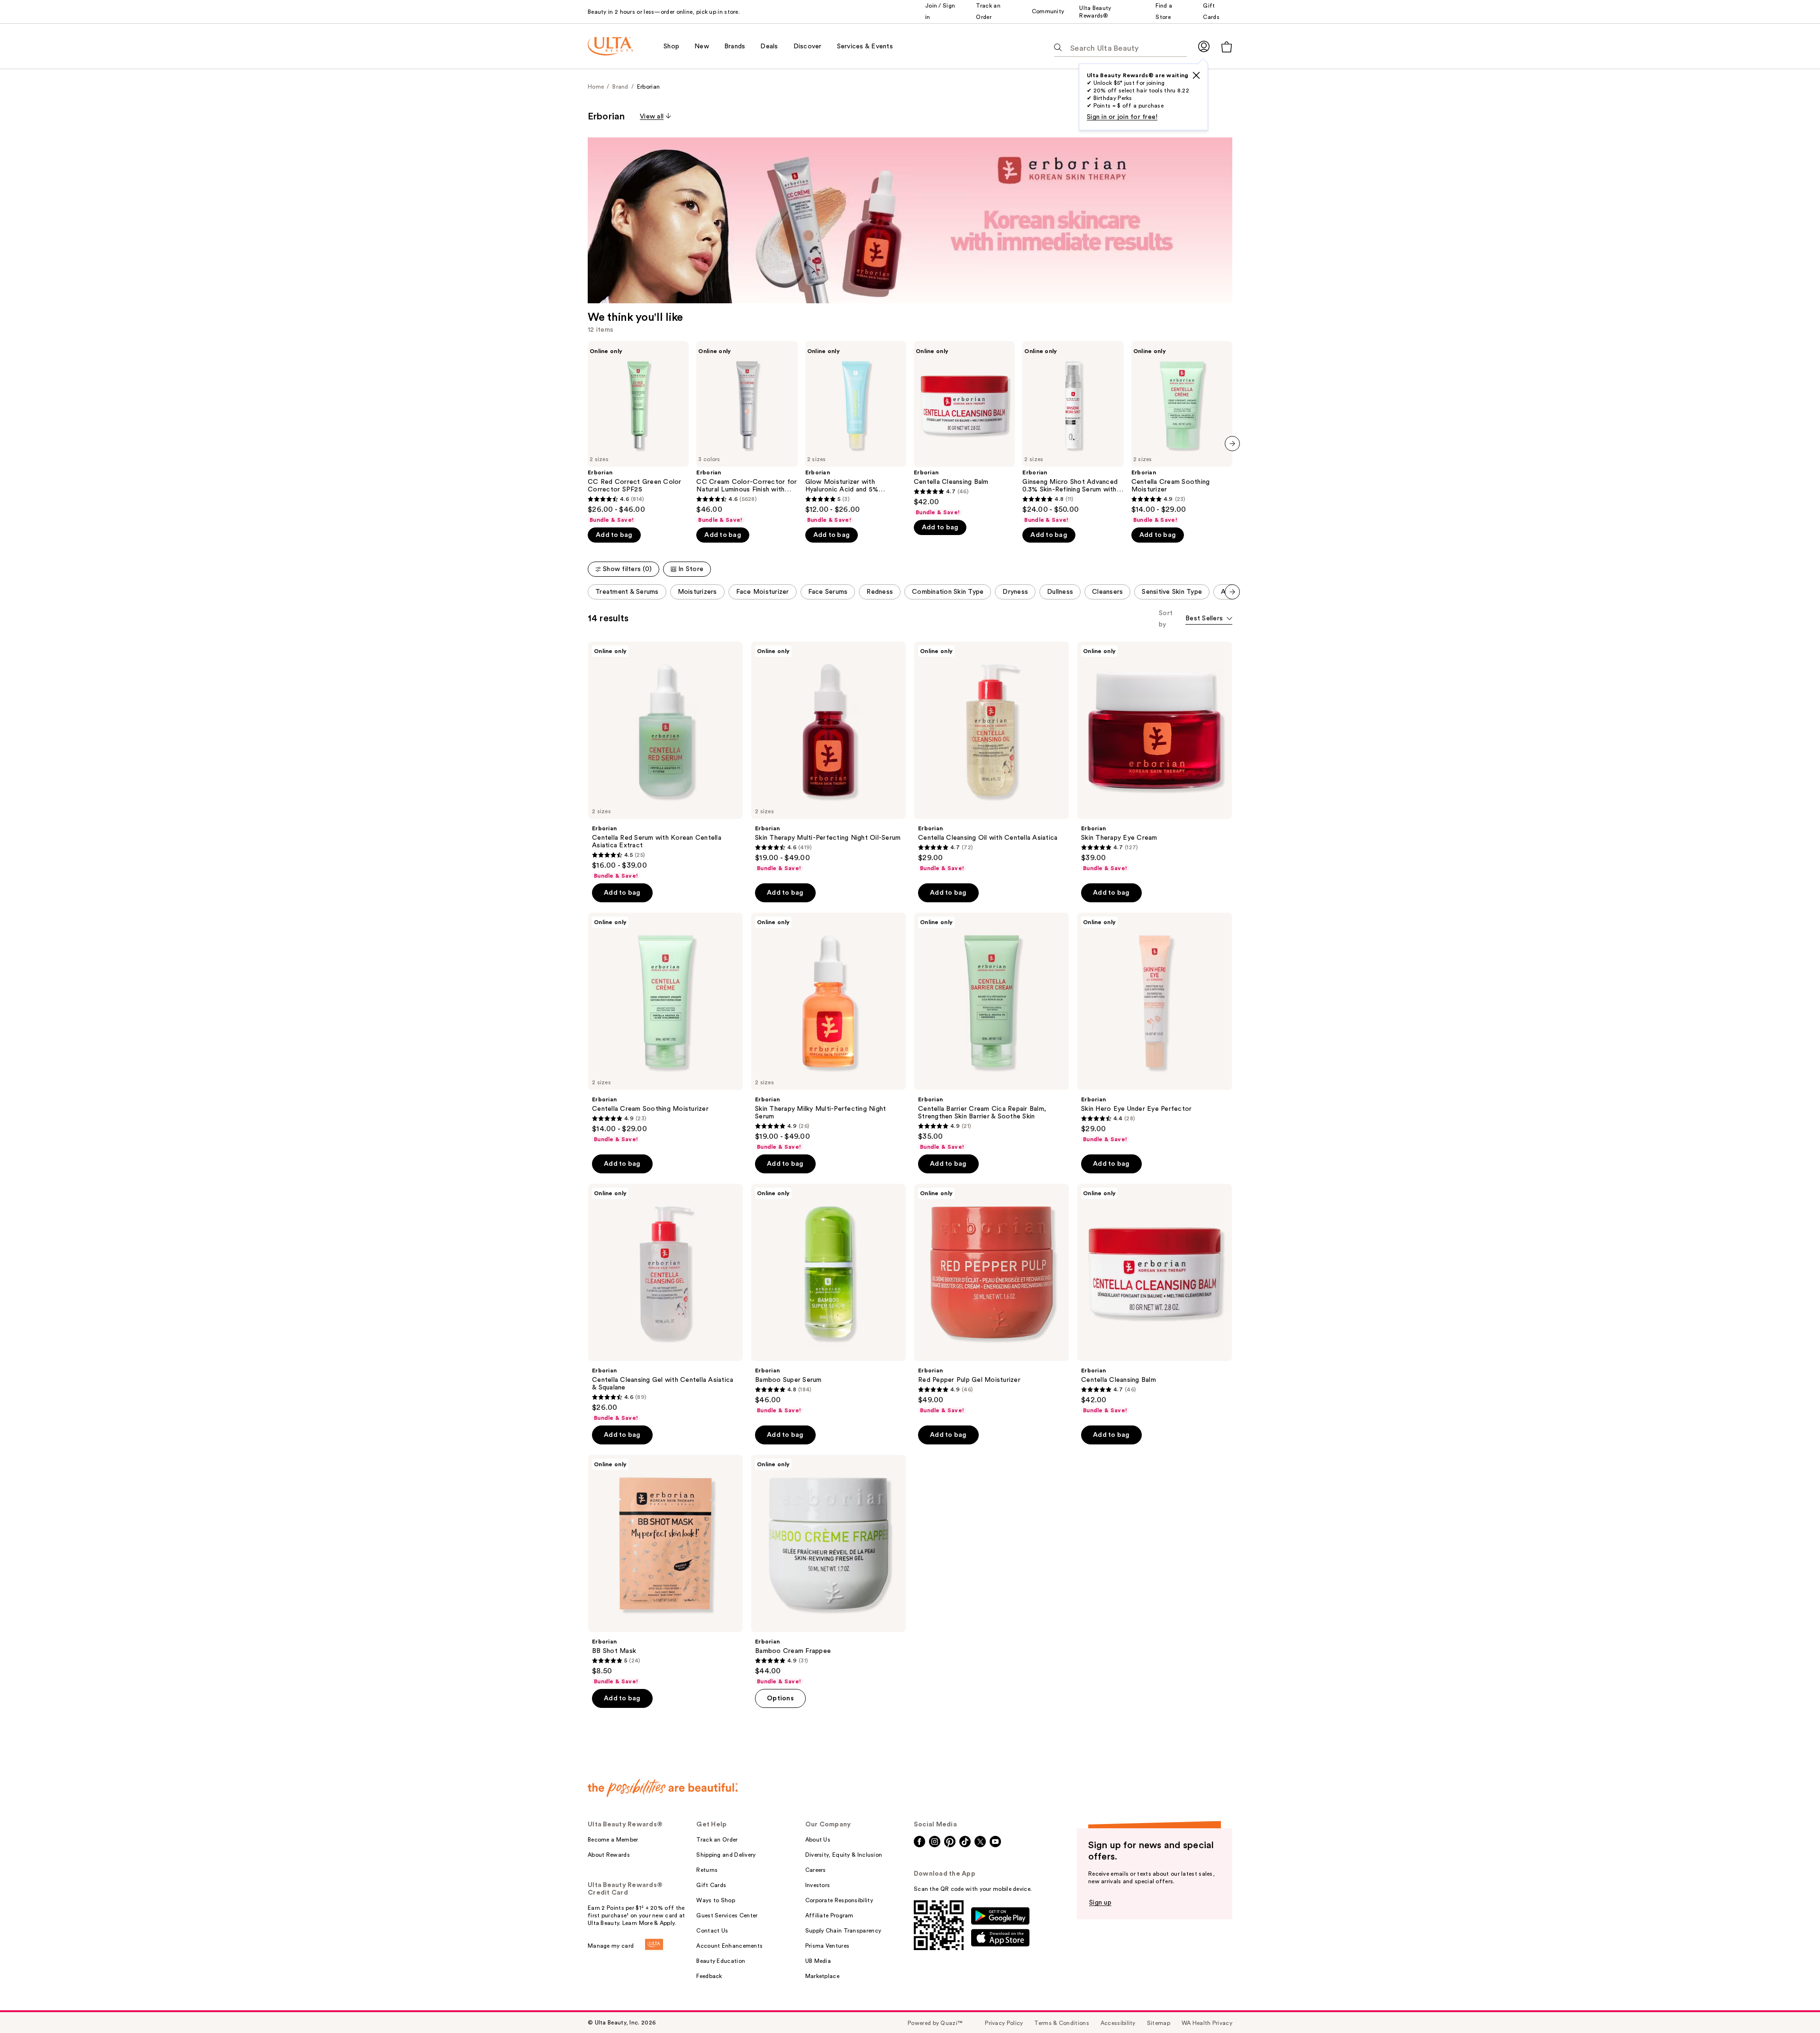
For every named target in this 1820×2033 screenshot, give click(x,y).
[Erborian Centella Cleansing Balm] (964, 429)
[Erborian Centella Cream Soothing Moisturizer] (1182, 432)
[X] (1196, 75)
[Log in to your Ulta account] (1204, 46)
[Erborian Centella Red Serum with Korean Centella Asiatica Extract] (665, 761)
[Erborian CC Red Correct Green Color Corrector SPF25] (638, 432)
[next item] (1232, 444)
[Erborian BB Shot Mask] (665, 1570)
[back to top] (1792, 2005)
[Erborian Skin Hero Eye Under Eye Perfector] (1155, 1028)
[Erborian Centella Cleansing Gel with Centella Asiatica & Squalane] (665, 1303)
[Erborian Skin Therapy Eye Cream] (1155, 757)
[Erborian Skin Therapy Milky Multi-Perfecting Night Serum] (828, 1032)
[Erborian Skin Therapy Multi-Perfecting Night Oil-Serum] (828, 757)
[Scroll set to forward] (1232, 592)
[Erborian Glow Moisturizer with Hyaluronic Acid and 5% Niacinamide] (856, 432)
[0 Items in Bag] (1227, 47)
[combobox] (1209, 619)
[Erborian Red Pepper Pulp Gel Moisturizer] (992, 1299)
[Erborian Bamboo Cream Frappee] (828, 1570)
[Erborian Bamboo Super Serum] (828, 1299)
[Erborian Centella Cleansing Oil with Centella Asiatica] (992, 757)
